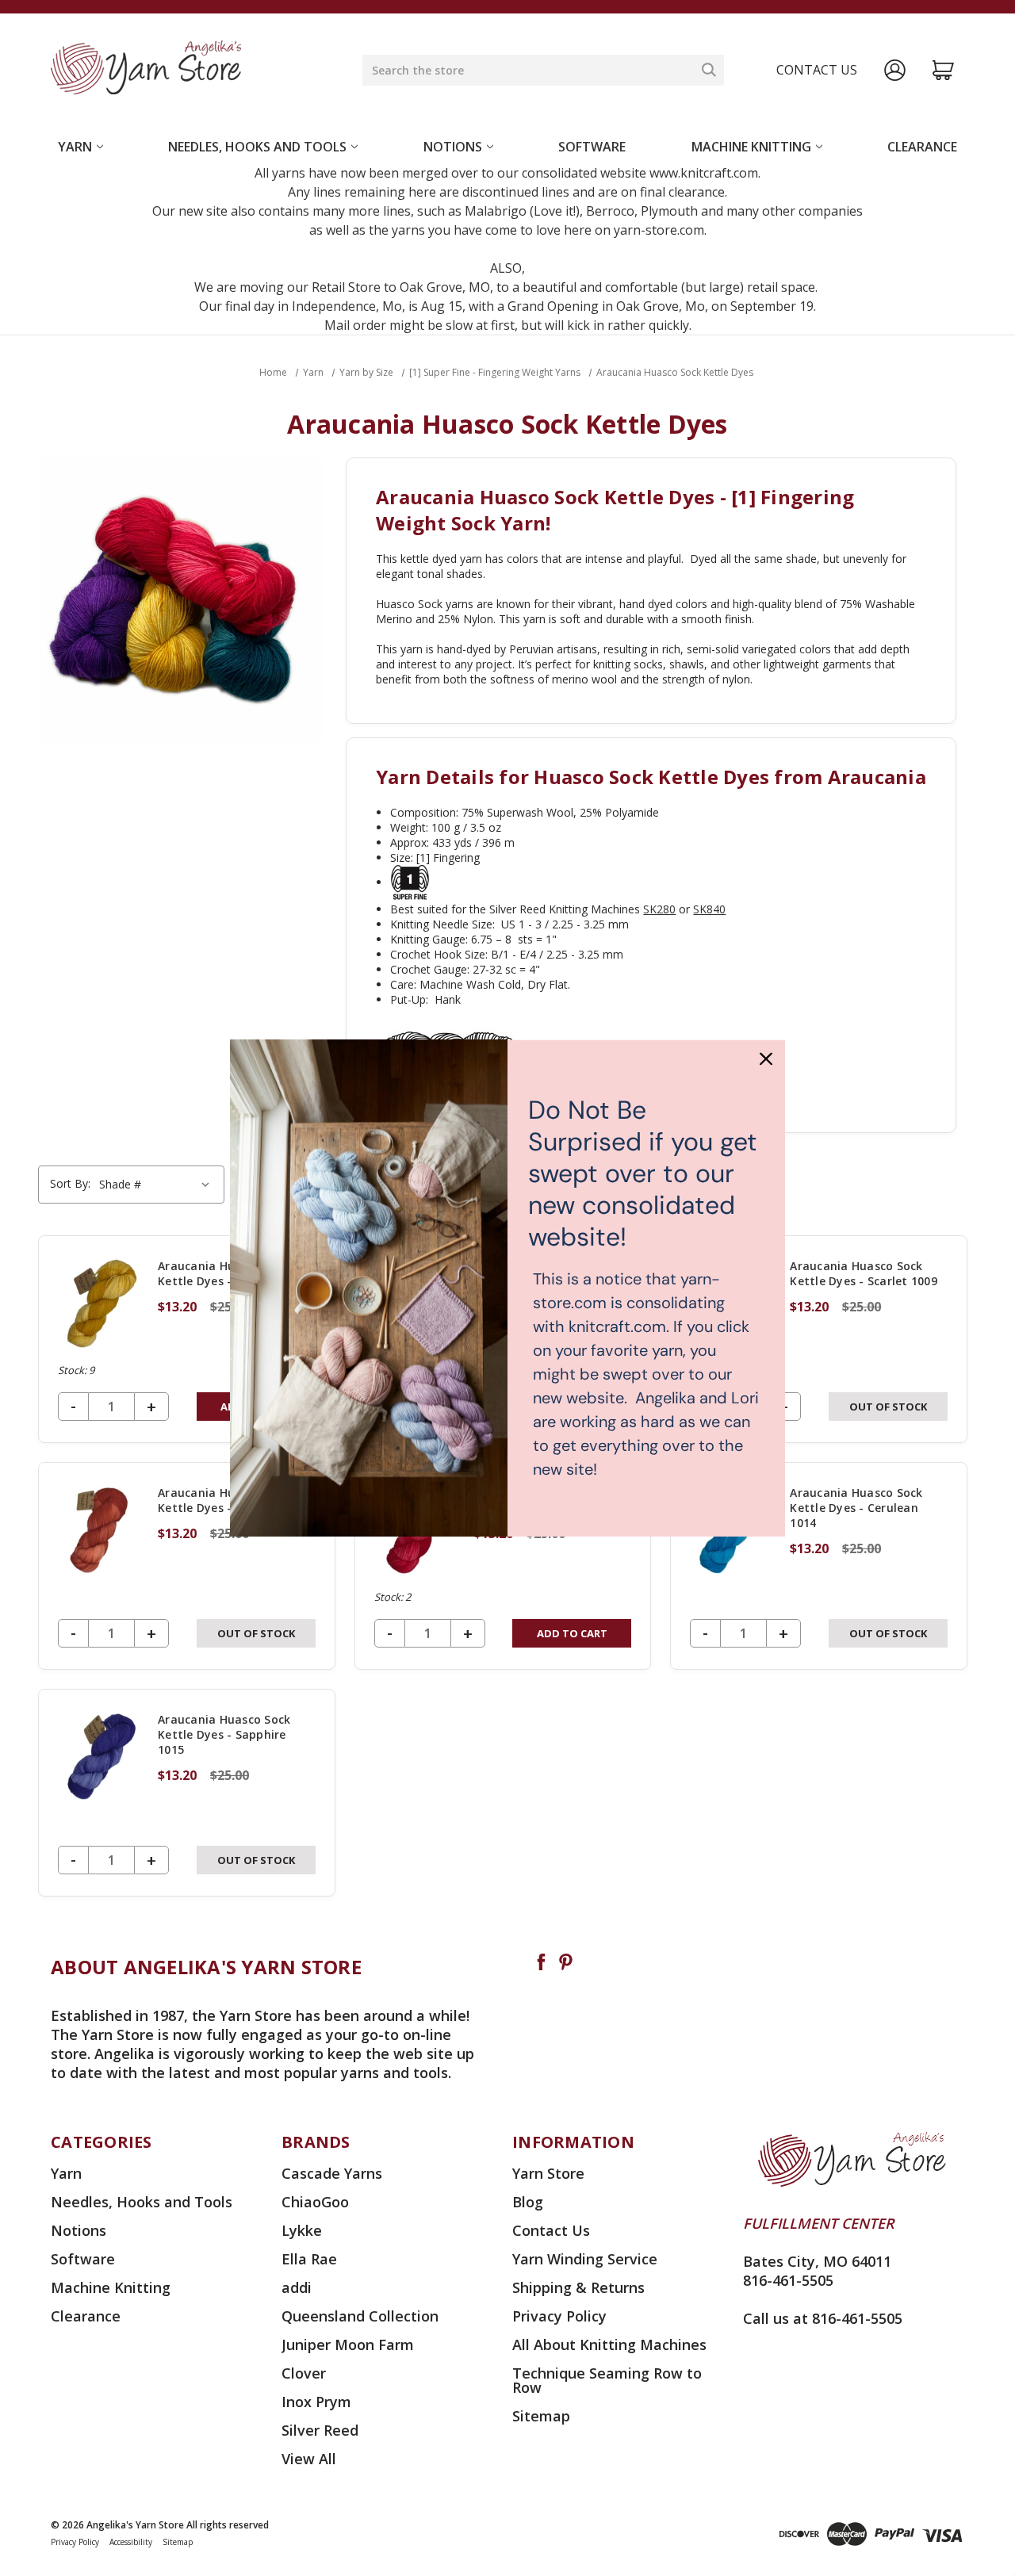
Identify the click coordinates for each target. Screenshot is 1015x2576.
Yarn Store (548, 2173)
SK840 (709, 909)
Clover (304, 2373)
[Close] (766, 1058)
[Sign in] (895, 70)
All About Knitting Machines (609, 2344)
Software (592, 147)
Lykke (302, 2230)
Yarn (75, 147)
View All (309, 2459)
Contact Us (551, 2230)
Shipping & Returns (578, 2287)
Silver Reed (320, 2430)
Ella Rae (309, 2259)
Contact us (817, 70)
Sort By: (70, 1183)
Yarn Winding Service (585, 2259)
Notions (453, 147)
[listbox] (157, 1185)
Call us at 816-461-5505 (823, 2318)
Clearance (922, 147)
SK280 (659, 909)
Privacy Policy (559, 2316)
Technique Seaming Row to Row (607, 2380)
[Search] (709, 70)
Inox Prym (316, 2402)
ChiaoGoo (315, 2202)
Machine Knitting (751, 147)
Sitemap (541, 2416)
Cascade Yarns (332, 2173)
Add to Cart (572, 1633)
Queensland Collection (360, 2316)
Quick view (186, 1339)
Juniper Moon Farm (348, 2344)
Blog (528, 2202)
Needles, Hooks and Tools (257, 147)
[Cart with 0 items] (943, 70)
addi (297, 2287)
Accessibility (131, 2542)
